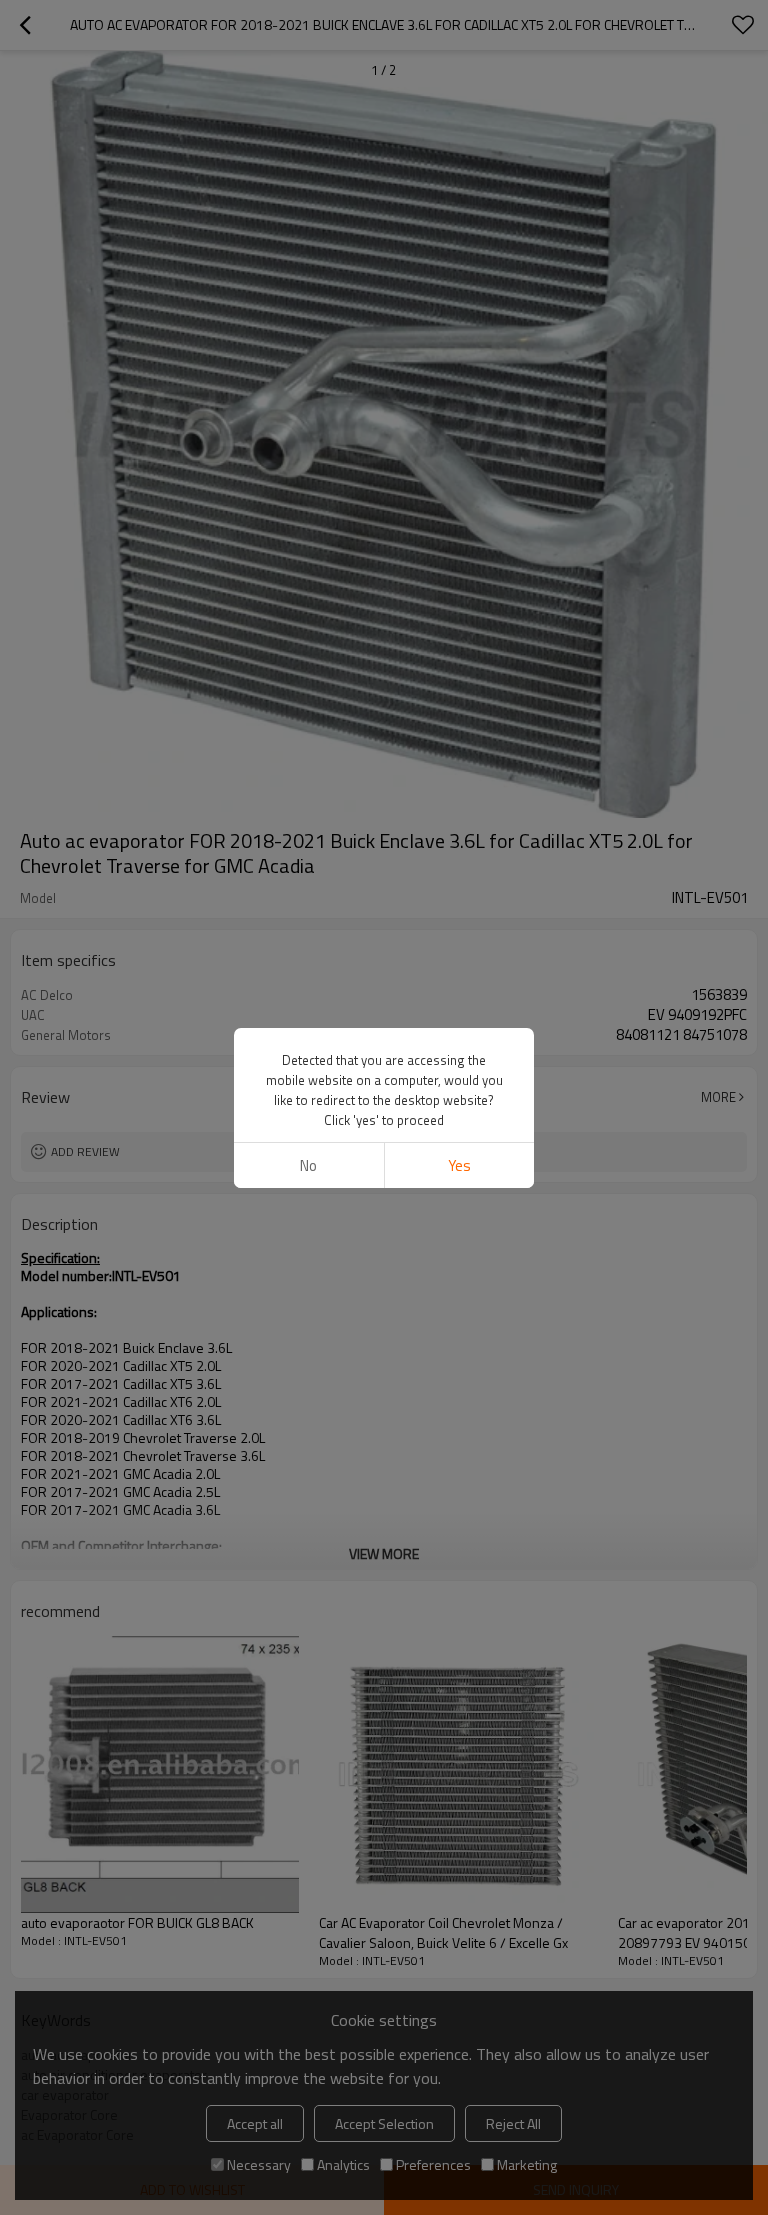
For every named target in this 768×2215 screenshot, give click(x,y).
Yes (459, 1165)
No (308, 1165)
